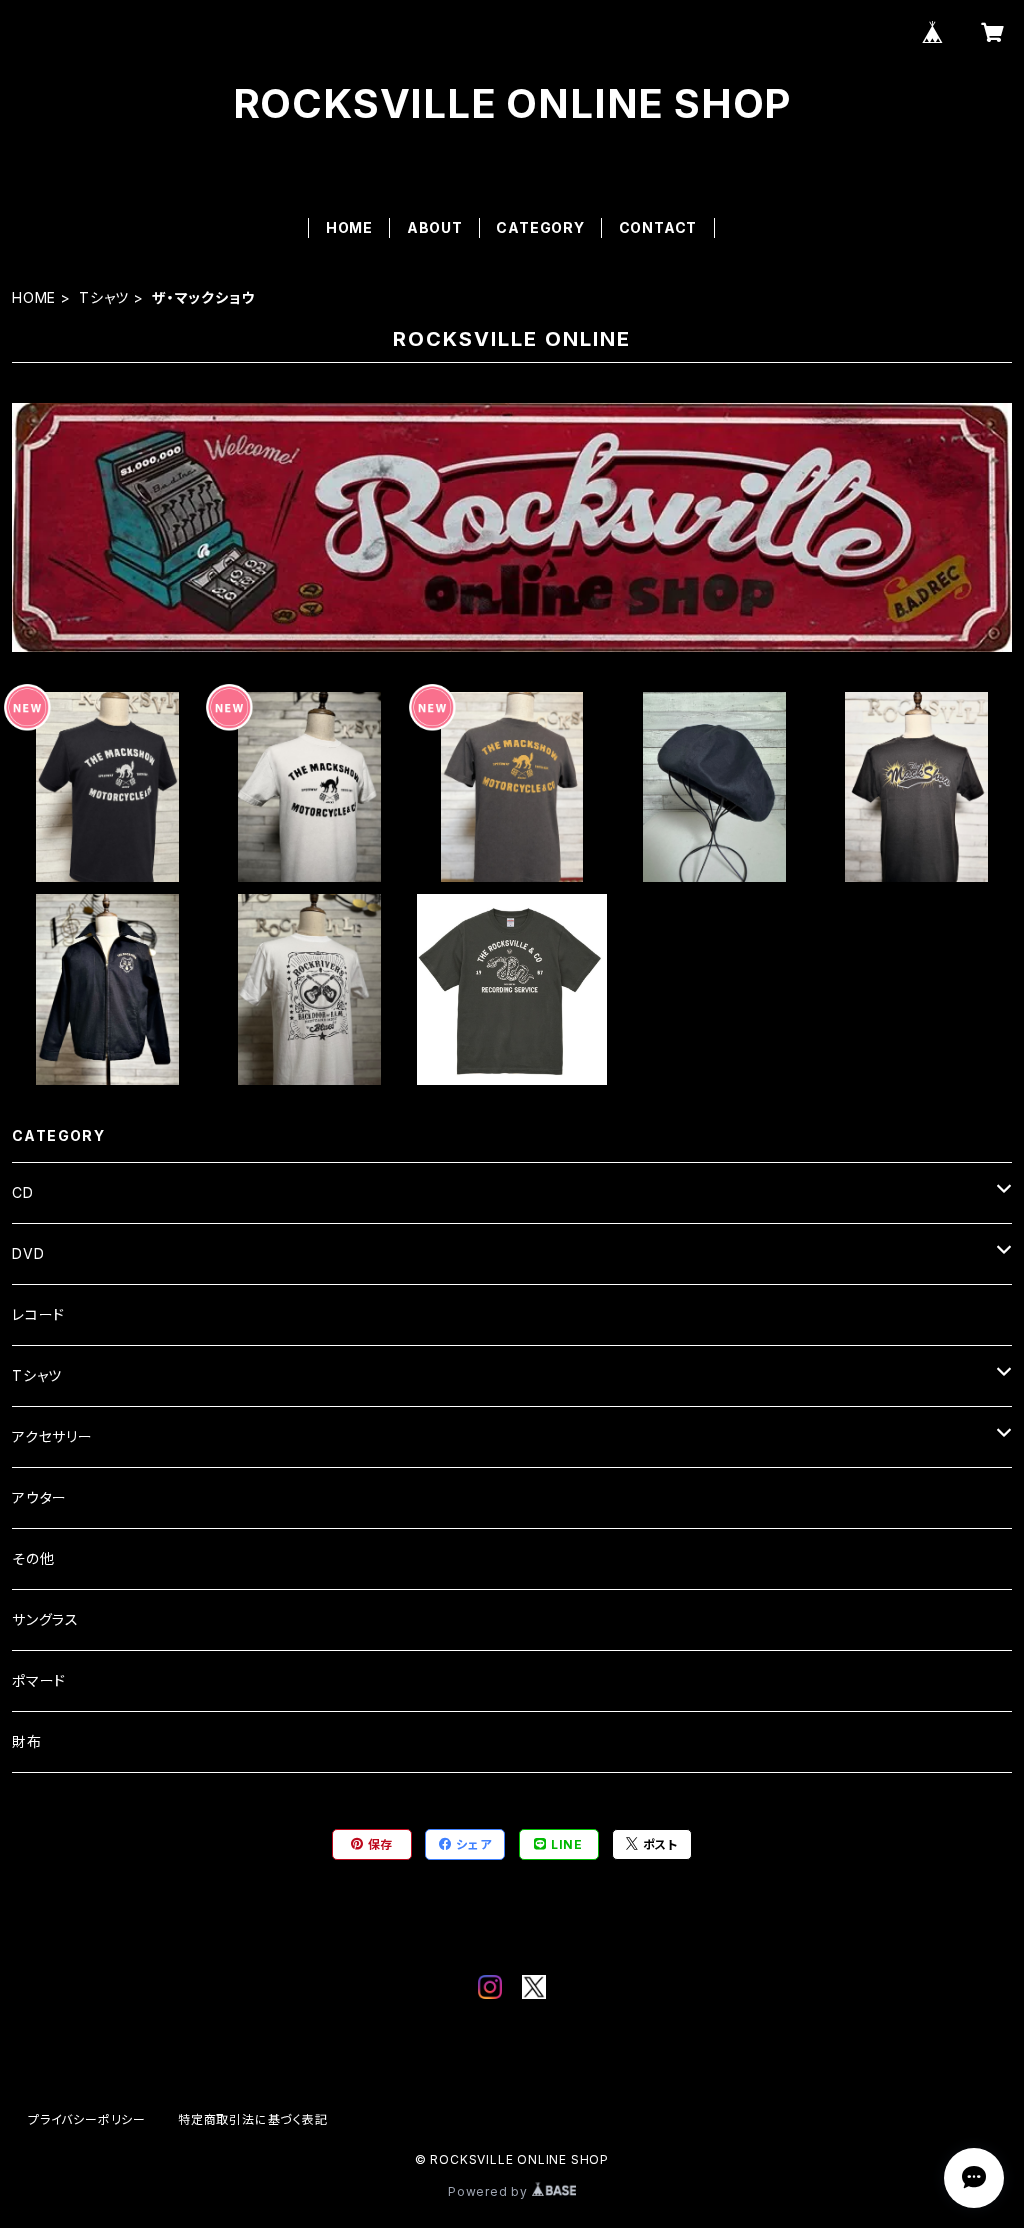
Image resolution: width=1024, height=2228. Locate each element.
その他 (33, 1558)
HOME (349, 227)
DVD (28, 1253)
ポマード (39, 1680)
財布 (27, 1741)
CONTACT (658, 227)
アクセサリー (52, 1436)
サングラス (45, 1619)
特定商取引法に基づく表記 (253, 2119)
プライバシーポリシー (87, 2119)
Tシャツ (104, 297)
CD (23, 1192)
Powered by (490, 2191)
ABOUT (435, 227)
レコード (38, 1314)
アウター (39, 1497)
